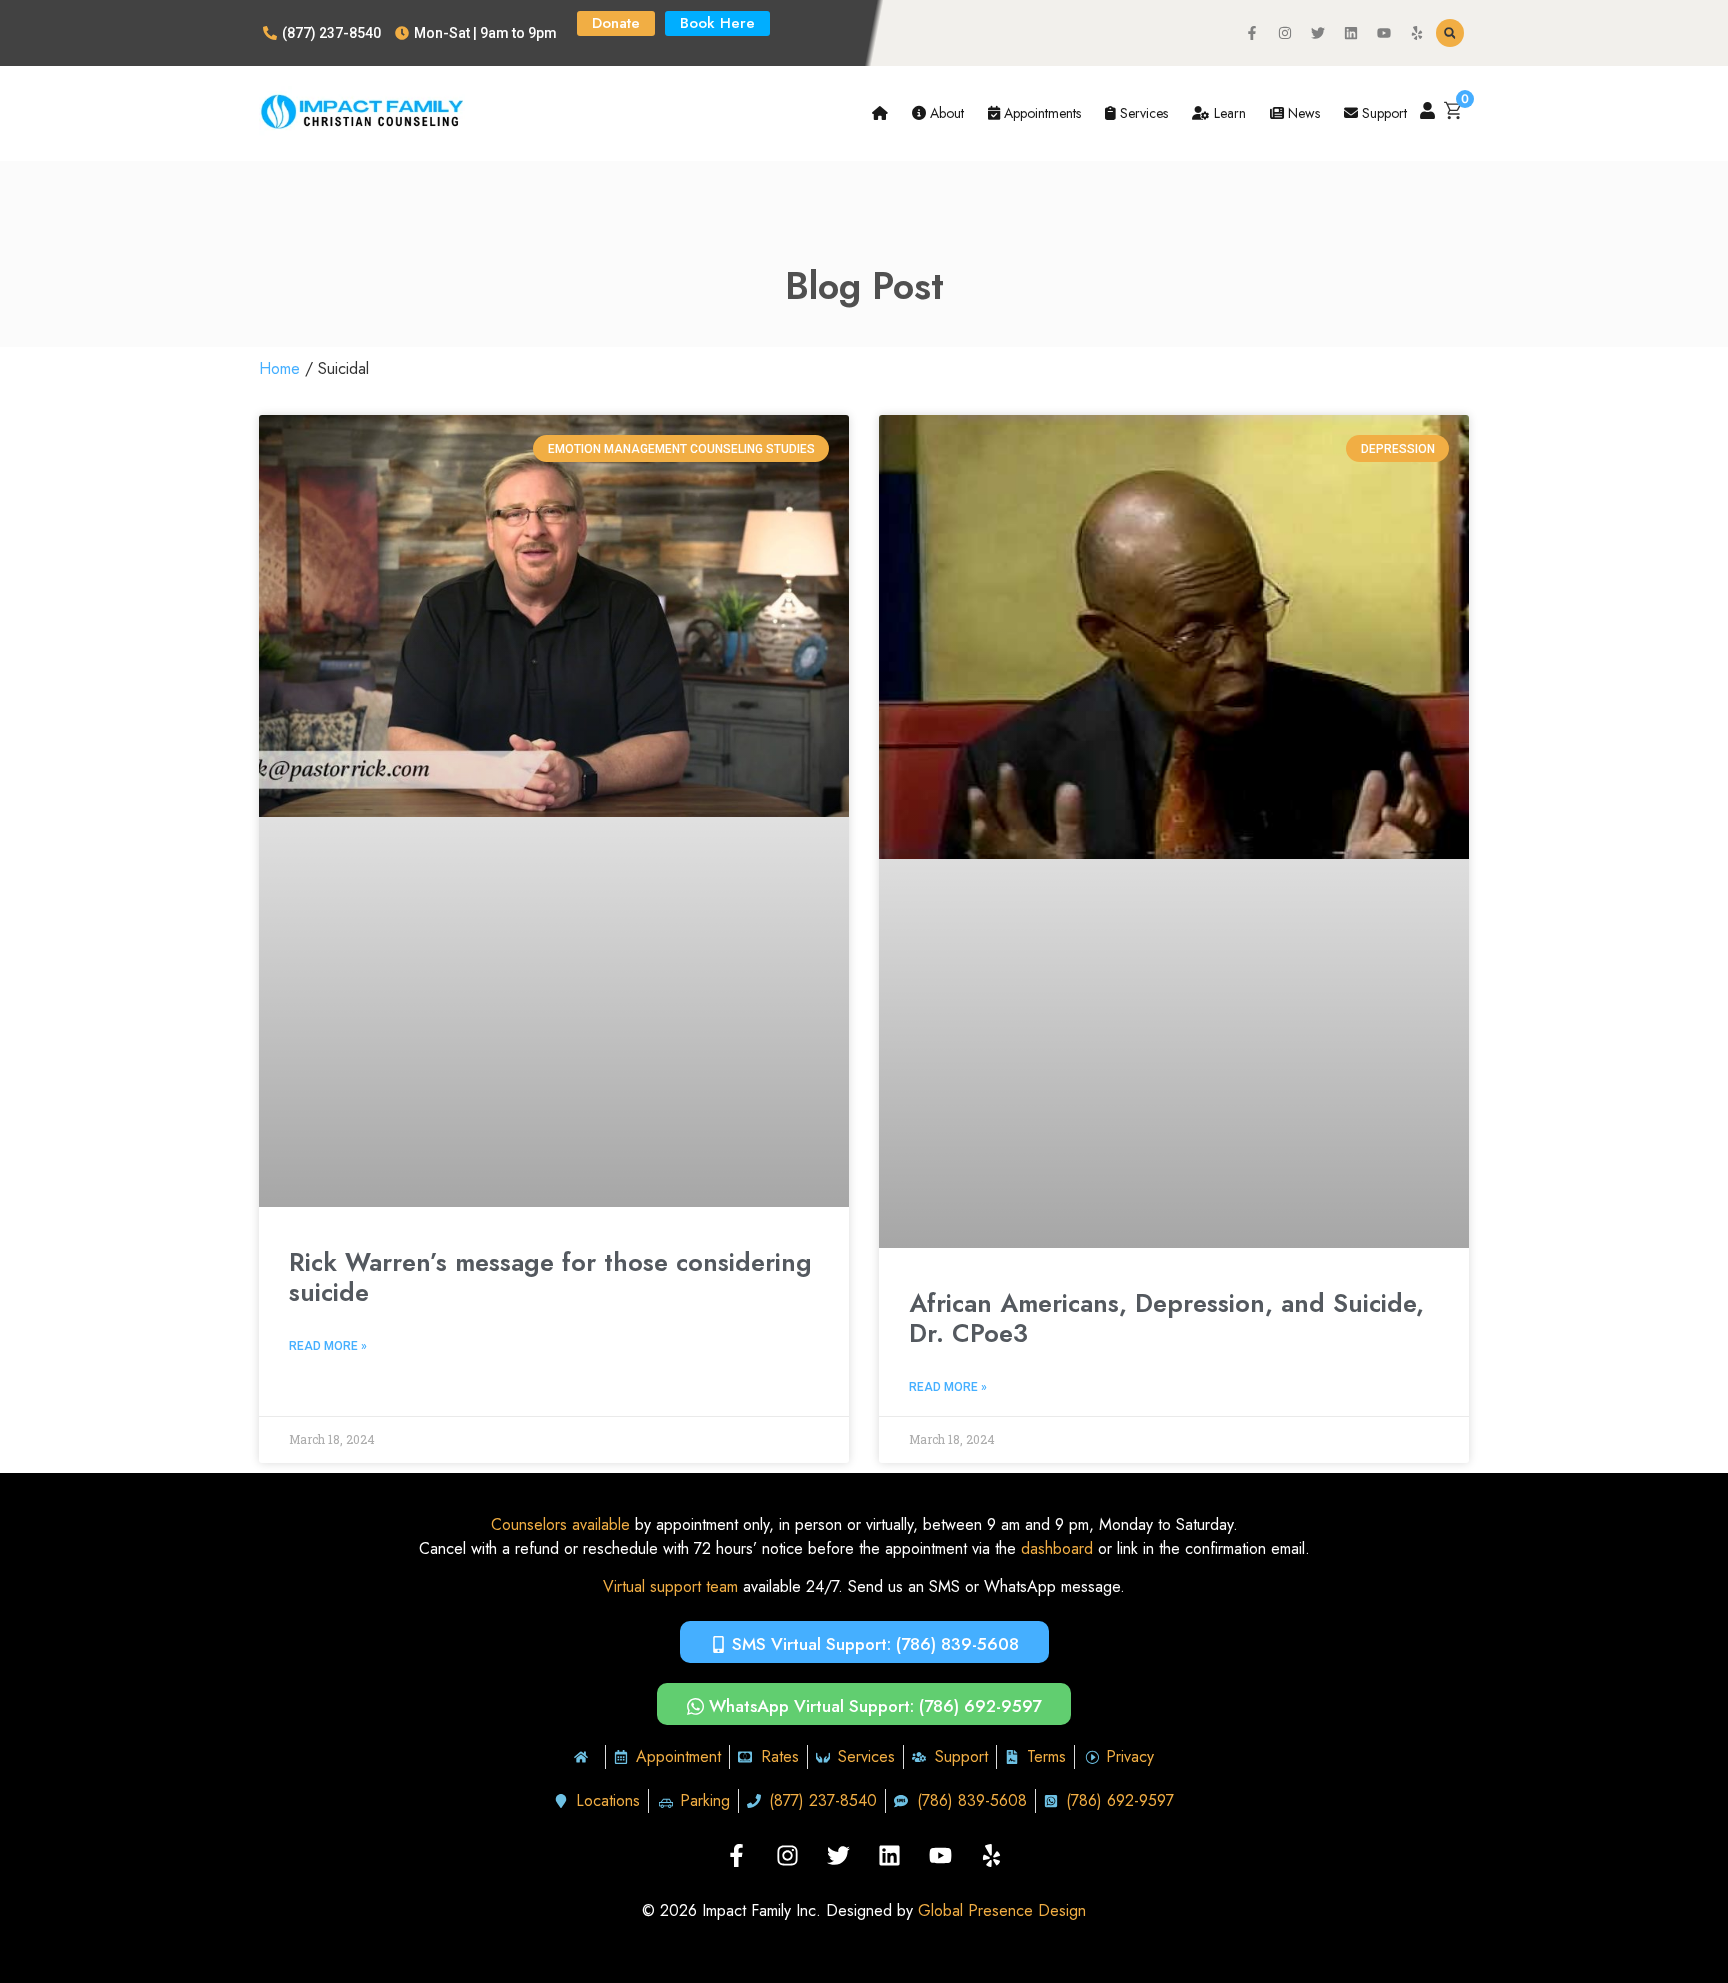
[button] (1450, 33)
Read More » (328, 1346)
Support (1382, 113)
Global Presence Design (1002, 1910)
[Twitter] (1318, 33)
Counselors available (560, 1524)
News (1302, 113)
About (945, 113)
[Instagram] (1285, 33)
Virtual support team (670, 1586)
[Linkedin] (1351, 33)
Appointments (1040, 113)
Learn (1228, 113)
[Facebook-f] (1252, 33)
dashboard (1057, 1548)
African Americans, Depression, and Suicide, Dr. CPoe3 (1166, 1318)
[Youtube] (1384, 33)
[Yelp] (1417, 33)
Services (1142, 113)
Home (279, 368)
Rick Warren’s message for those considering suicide (550, 1277)
